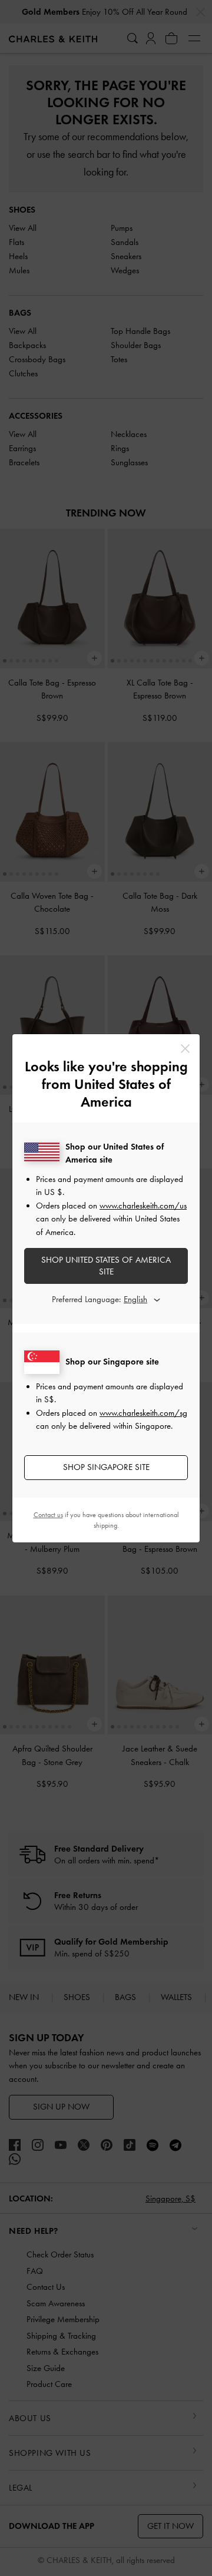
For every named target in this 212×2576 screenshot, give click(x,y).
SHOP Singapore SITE (106, 1467)
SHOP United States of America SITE (106, 1266)
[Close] (185, 1049)
